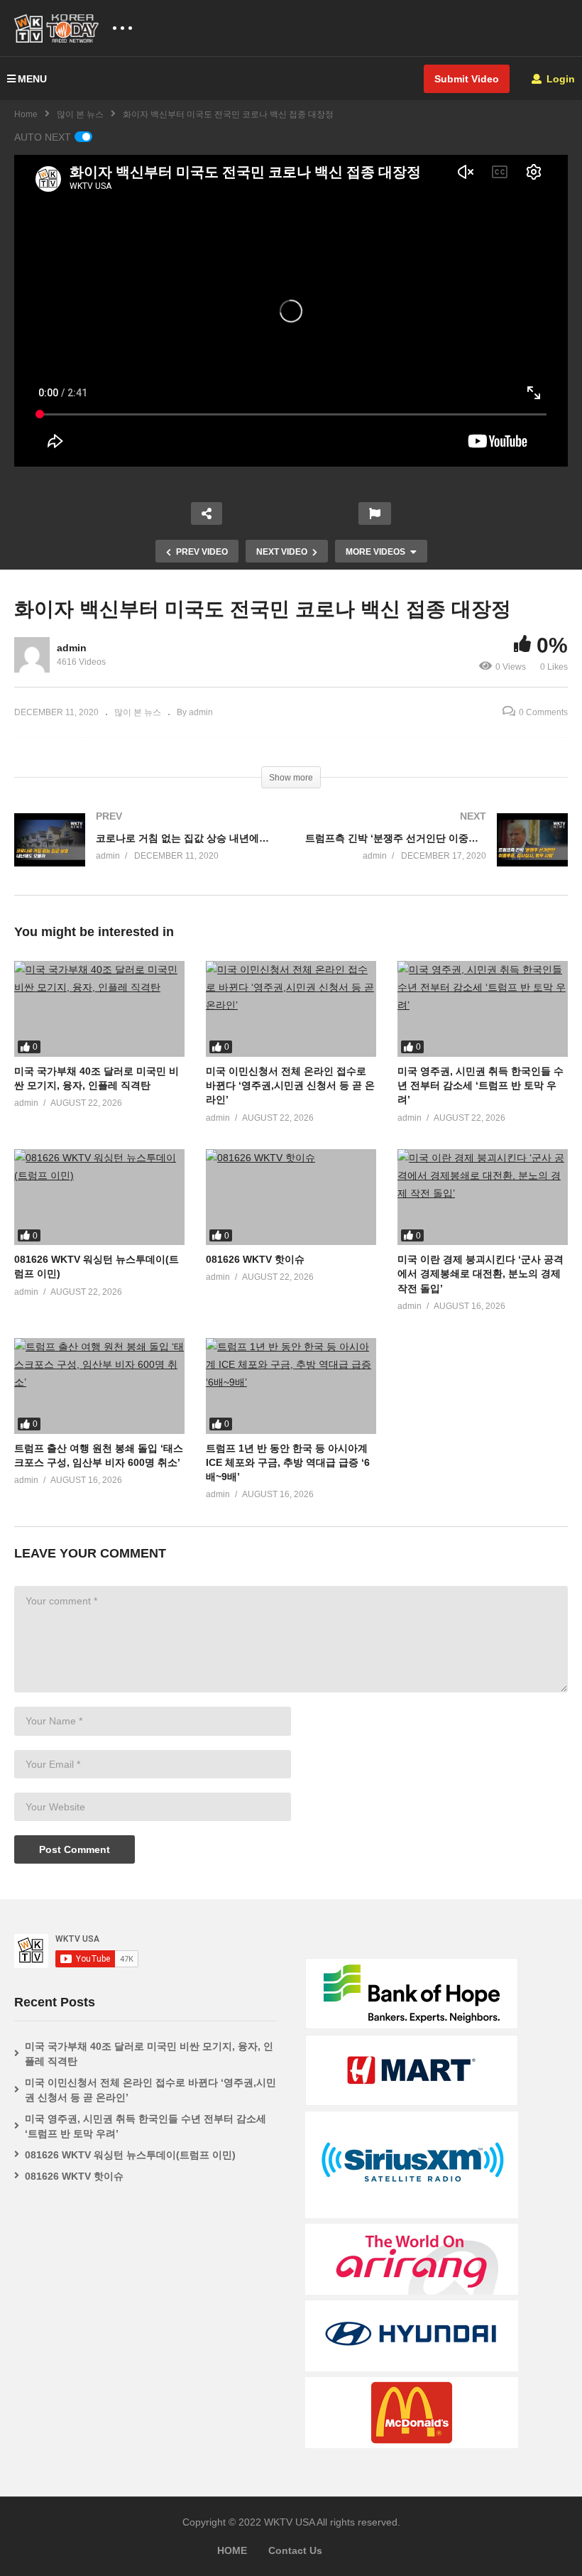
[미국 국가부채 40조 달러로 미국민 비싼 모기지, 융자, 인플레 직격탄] (99, 1009)
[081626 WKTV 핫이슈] (291, 1197)
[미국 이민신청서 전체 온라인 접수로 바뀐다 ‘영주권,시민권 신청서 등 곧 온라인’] (291, 1009)
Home (26, 114)
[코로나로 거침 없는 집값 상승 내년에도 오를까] (145, 854)
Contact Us (295, 2550)
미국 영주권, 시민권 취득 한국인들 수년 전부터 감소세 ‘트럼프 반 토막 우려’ (481, 1086)
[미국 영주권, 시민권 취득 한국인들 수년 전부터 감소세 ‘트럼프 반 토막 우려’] (483, 1009)
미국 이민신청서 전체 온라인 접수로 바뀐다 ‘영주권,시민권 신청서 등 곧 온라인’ (290, 1086)
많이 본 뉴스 (80, 114)
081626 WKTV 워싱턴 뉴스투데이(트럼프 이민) (130, 2155)
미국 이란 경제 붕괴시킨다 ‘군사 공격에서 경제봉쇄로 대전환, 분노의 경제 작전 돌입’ (481, 1274)
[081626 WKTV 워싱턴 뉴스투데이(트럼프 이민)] (99, 1197)
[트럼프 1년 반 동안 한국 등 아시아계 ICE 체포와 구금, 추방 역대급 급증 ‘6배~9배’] (291, 1386)
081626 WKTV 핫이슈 (255, 1259)
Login (559, 79)
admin (72, 648)
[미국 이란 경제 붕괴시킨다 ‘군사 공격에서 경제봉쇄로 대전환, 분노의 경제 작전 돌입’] (483, 1197)
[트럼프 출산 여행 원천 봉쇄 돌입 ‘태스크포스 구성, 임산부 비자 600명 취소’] (99, 1386)
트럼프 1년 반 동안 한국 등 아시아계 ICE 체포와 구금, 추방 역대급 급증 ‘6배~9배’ (288, 1463)
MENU (32, 79)
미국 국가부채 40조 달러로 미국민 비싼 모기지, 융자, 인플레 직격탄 (149, 2054)
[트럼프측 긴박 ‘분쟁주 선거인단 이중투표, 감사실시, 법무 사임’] (436, 854)
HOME (232, 2550)
